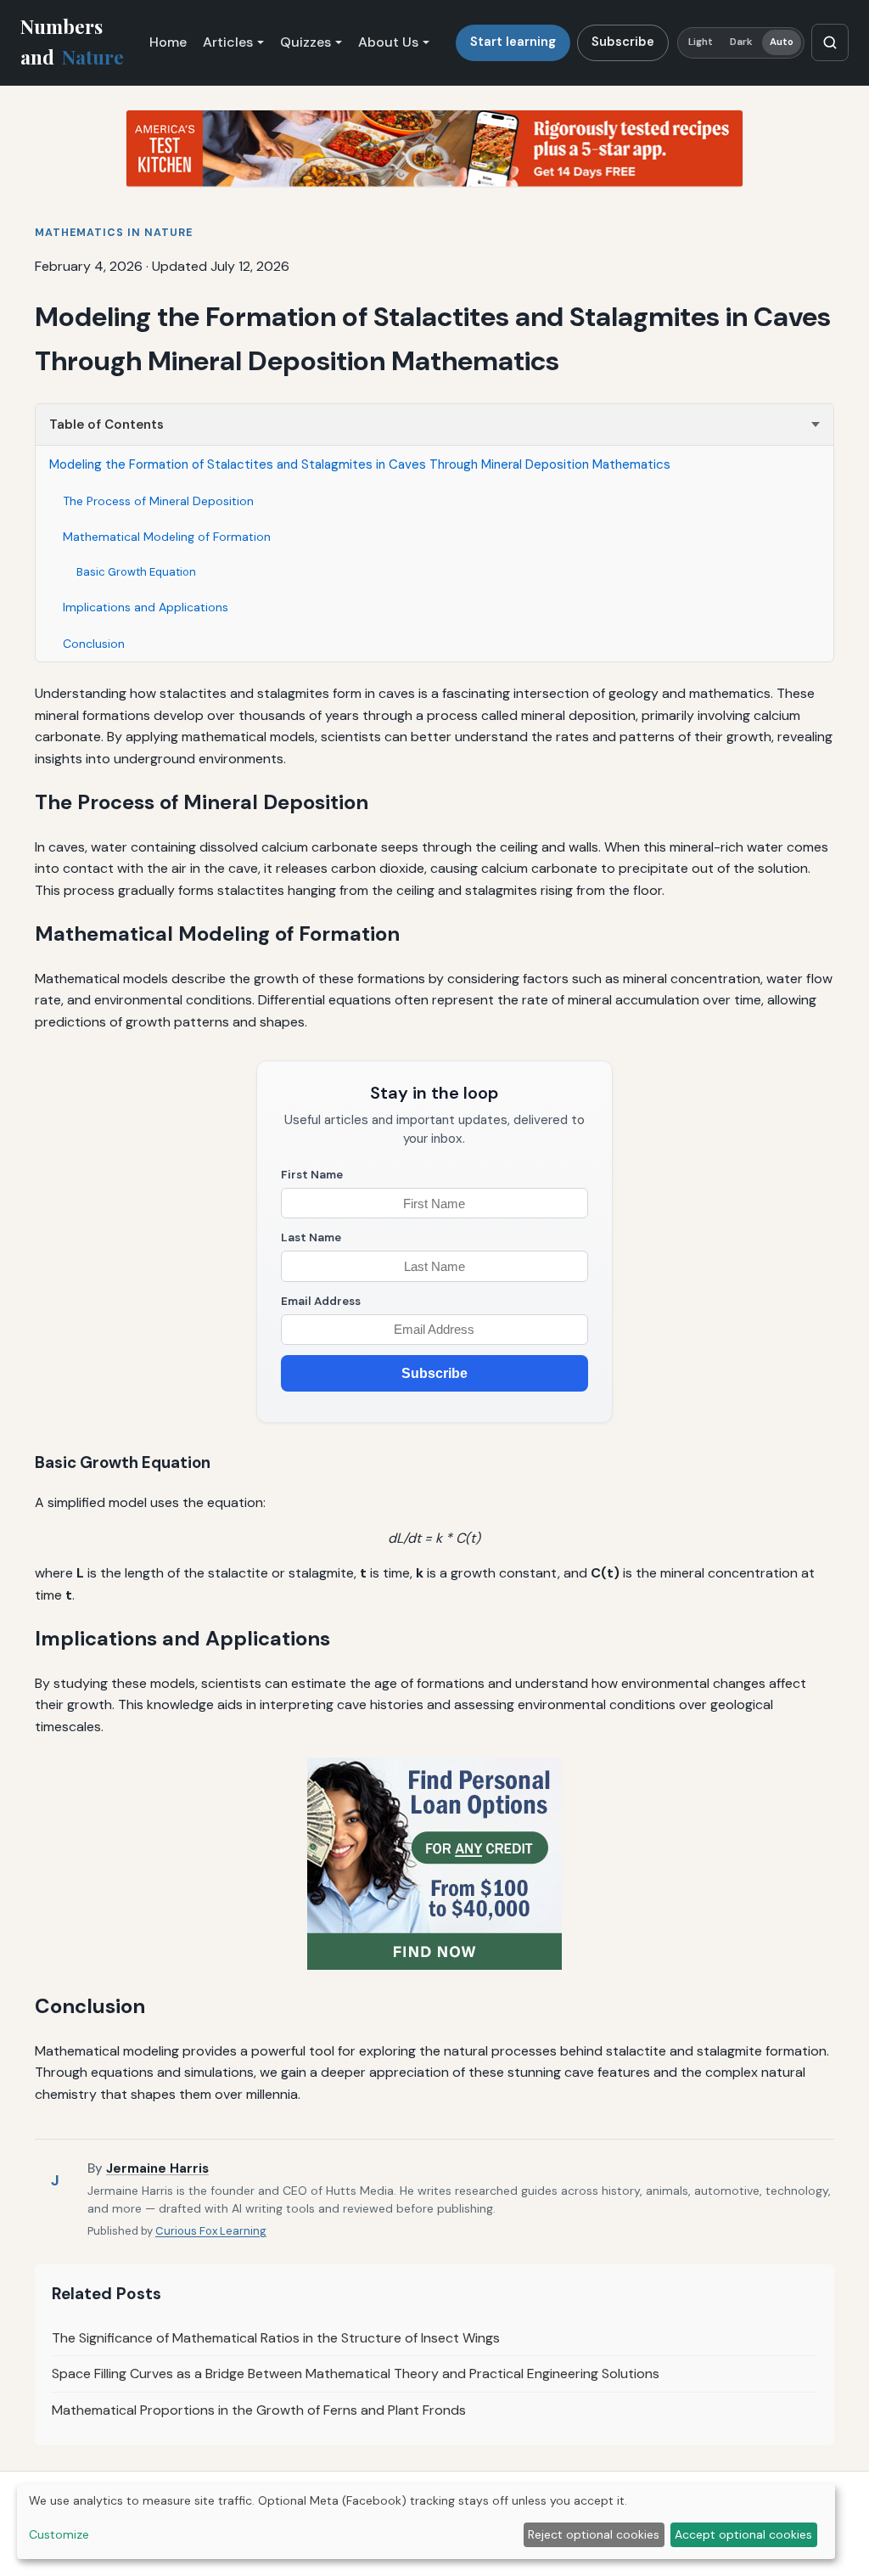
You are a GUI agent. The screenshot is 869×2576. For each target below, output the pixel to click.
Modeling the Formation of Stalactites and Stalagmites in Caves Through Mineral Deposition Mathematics (360, 464)
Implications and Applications (146, 607)
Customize (59, 2534)
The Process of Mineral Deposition (158, 501)
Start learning (513, 42)
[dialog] (426, 2521)
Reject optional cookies (594, 2534)
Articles (228, 42)
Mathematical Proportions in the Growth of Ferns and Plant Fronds (259, 2410)
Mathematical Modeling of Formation (167, 537)
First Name (312, 1175)
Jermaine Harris (157, 2168)
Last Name (311, 1237)
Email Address (321, 1301)
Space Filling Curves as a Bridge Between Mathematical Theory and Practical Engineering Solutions (356, 2374)
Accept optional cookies (743, 2534)
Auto (782, 42)
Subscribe (623, 42)
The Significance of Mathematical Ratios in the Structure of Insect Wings (276, 2338)
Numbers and (72, 42)
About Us (388, 42)
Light (701, 42)
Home (168, 42)
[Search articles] (830, 42)
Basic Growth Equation (136, 572)
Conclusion (94, 644)
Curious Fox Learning (211, 2231)
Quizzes (306, 42)
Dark (741, 42)
